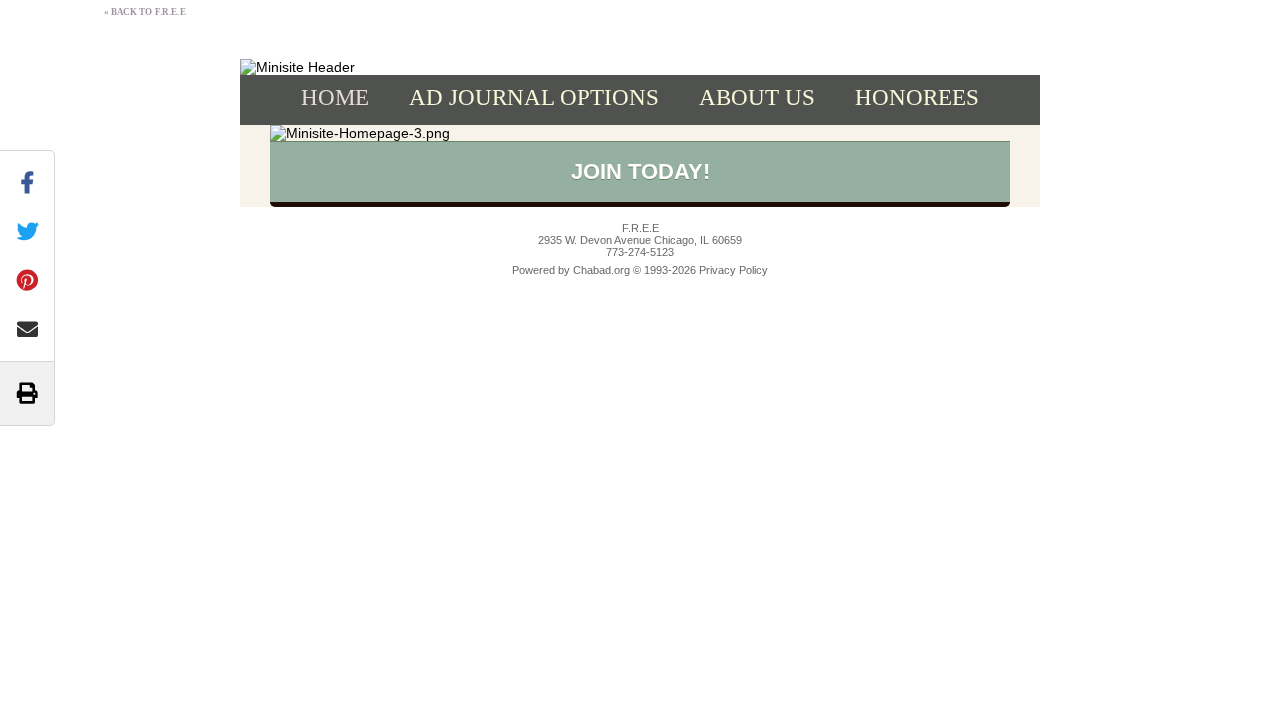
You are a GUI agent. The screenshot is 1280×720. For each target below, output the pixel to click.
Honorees (917, 97)
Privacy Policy (733, 270)
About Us (757, 97)
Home (335, 97)
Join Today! (640, 171)
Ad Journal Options (534, 97)
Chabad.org (601, 270)
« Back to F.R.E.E (144, 12)
